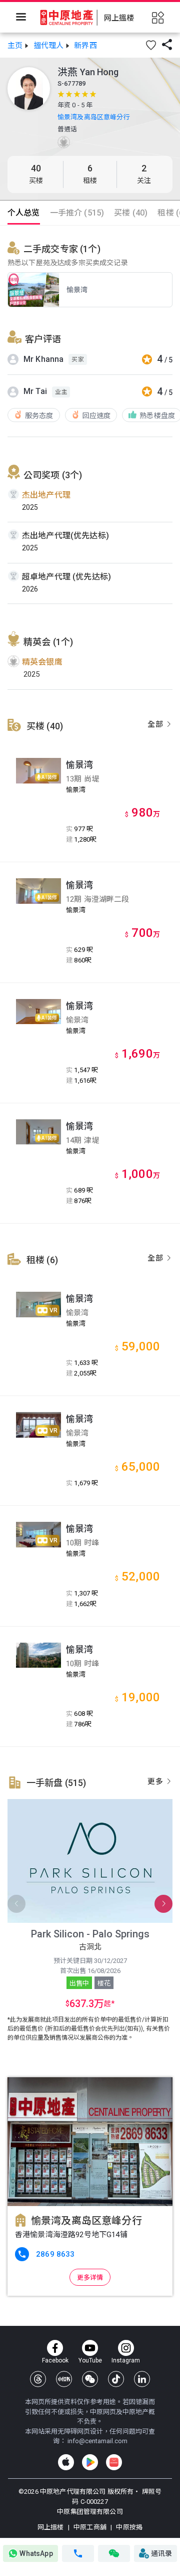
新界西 (85, 46)
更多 (156, 1781)
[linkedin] (142, 2379)
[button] (151, 45)
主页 (15, 46)
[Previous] (16, 1904)
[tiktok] (116, 2379)
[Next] (163, 1904)
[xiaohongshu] (64, 2379)
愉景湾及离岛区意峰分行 (94, 117)
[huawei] (114, 2462)
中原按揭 (128, 2527)
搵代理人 (49, 46)
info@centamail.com (97, 2441)
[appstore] (66, 2462)
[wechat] (90, 2379)
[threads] (38, 2379)
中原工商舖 (90, 2527)
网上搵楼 (51, 2527)
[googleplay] (90, 2462)
